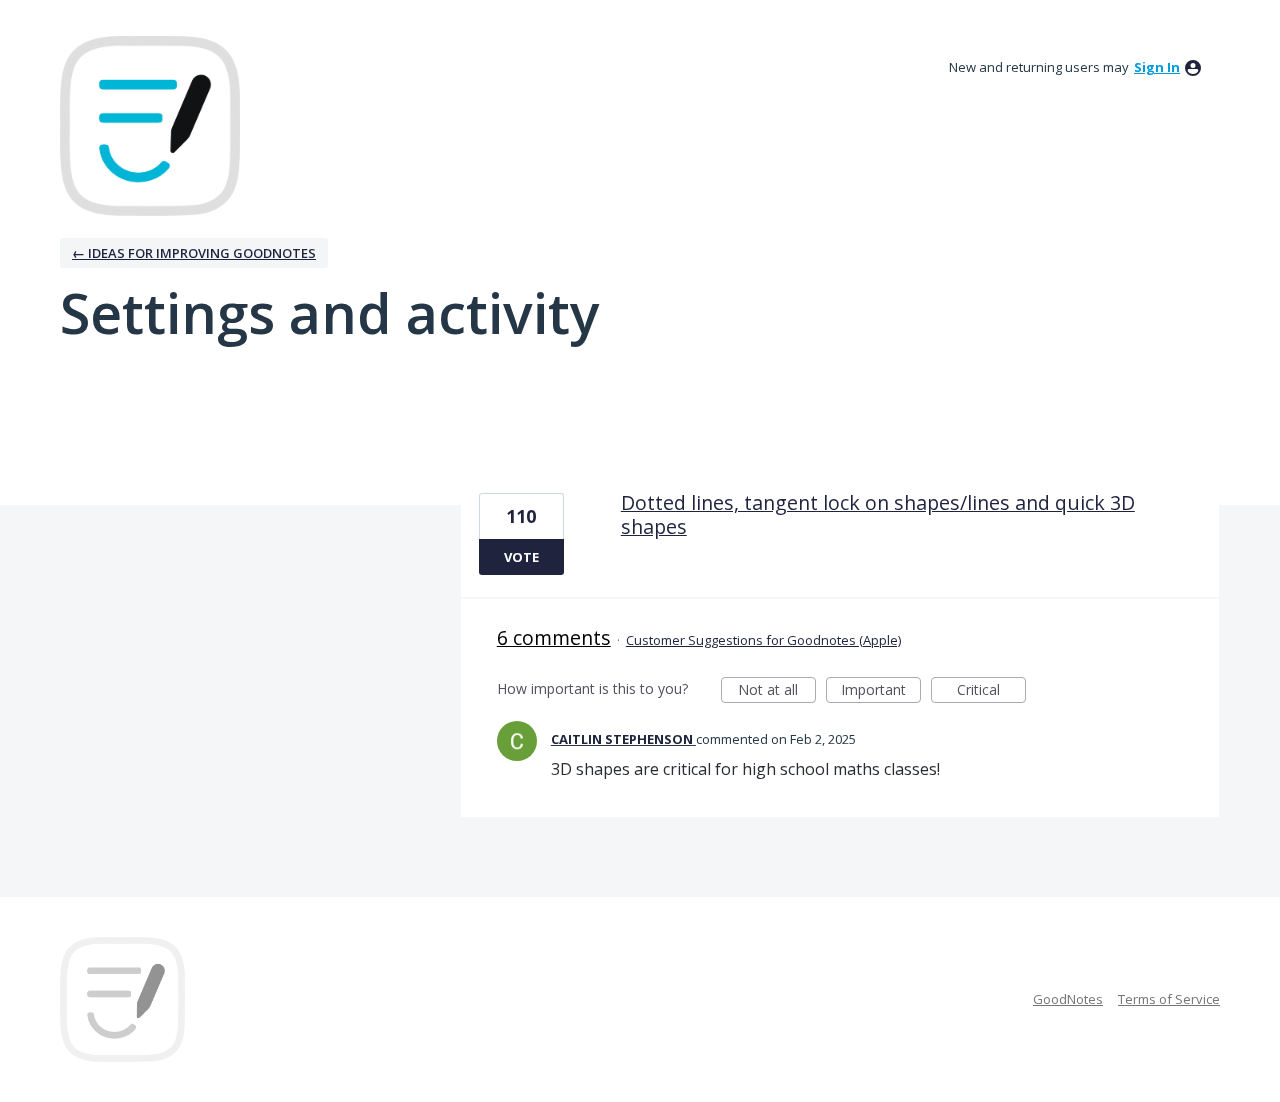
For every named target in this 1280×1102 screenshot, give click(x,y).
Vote (521, 557)
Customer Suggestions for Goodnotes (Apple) (763, 640)
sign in (1157, 67)
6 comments (554, 637)
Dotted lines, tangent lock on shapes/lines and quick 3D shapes (878, 514)
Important (881, 691)
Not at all (777, 691)
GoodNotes (1068, 999)
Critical (991, 691)
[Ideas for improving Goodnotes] (150, 126)
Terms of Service (1169, 999)
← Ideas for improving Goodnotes (194, 253)
